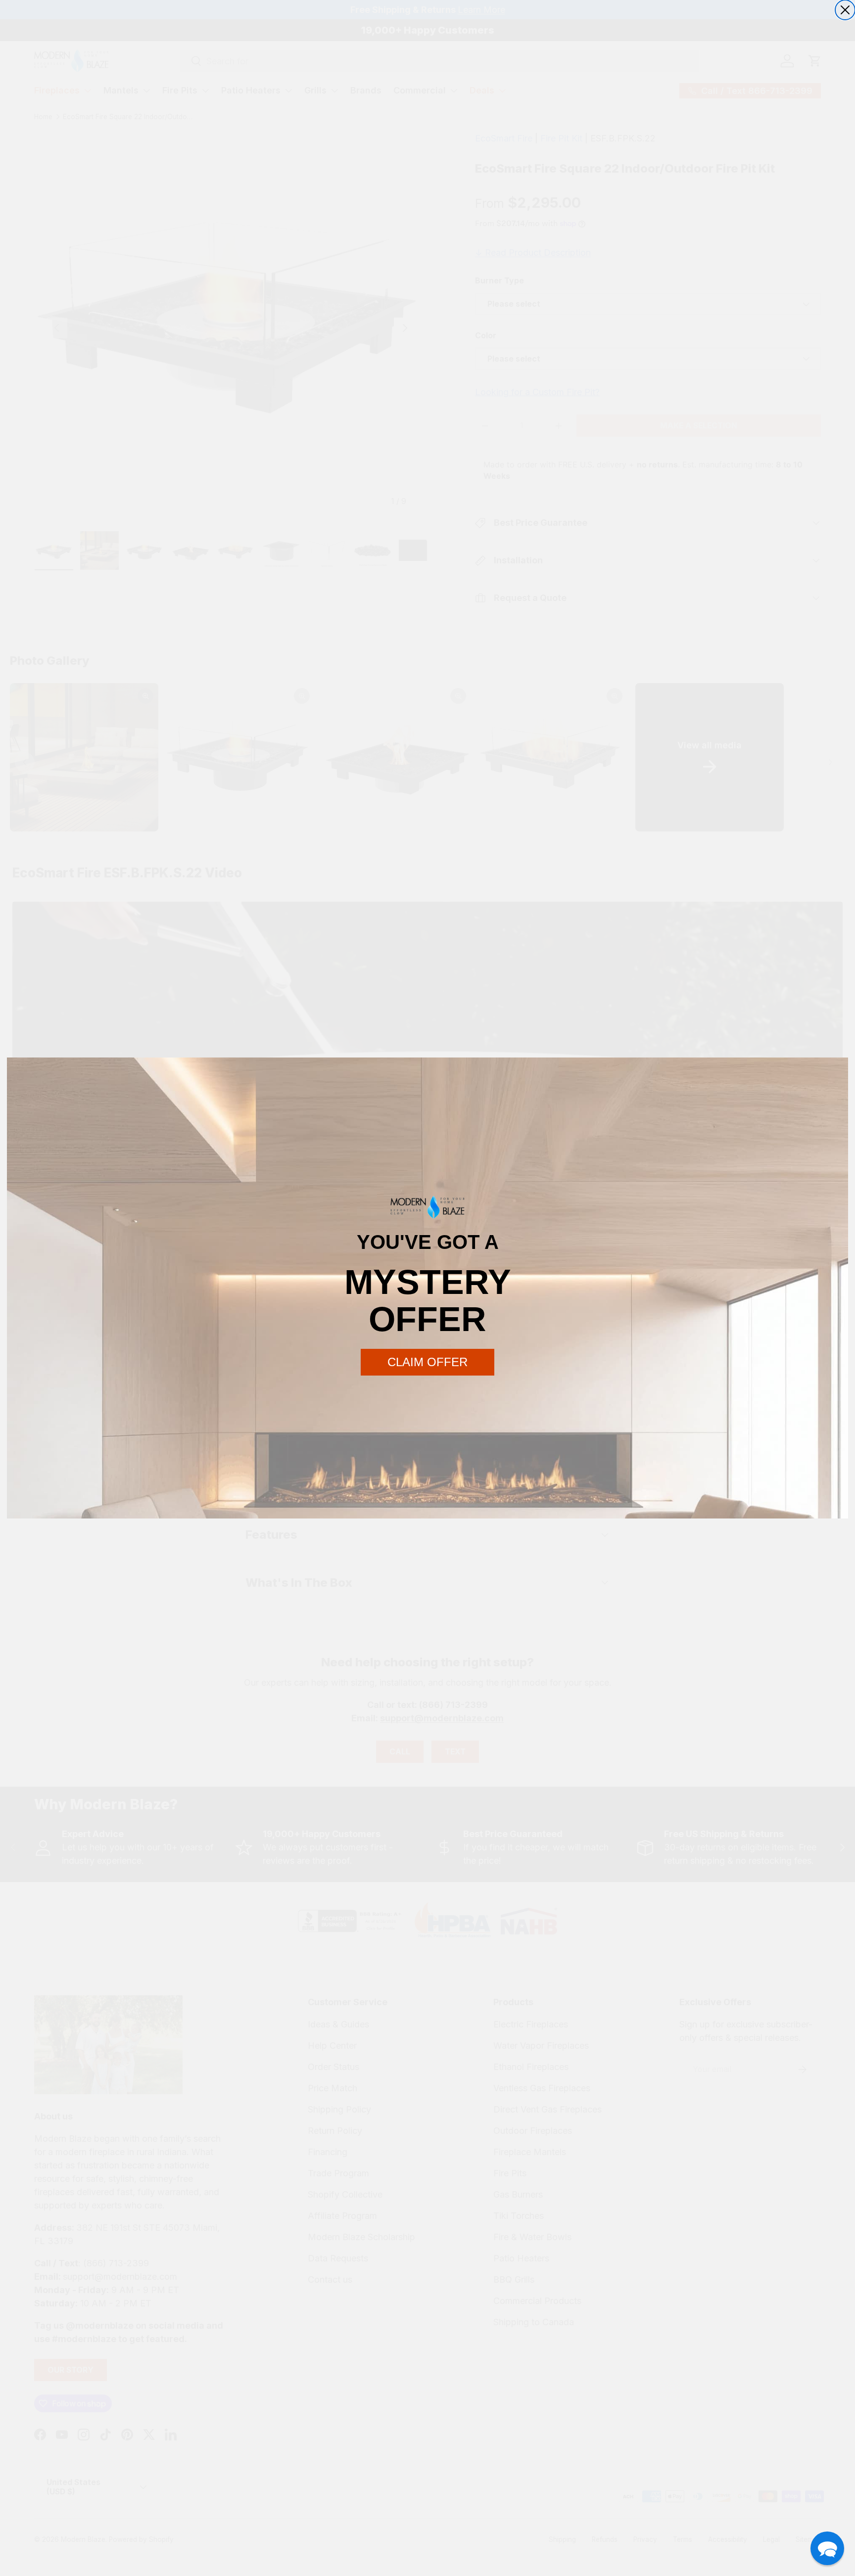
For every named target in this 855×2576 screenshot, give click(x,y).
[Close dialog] (845, 10)
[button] (827, 2548)
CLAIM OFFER (427, 1362)
